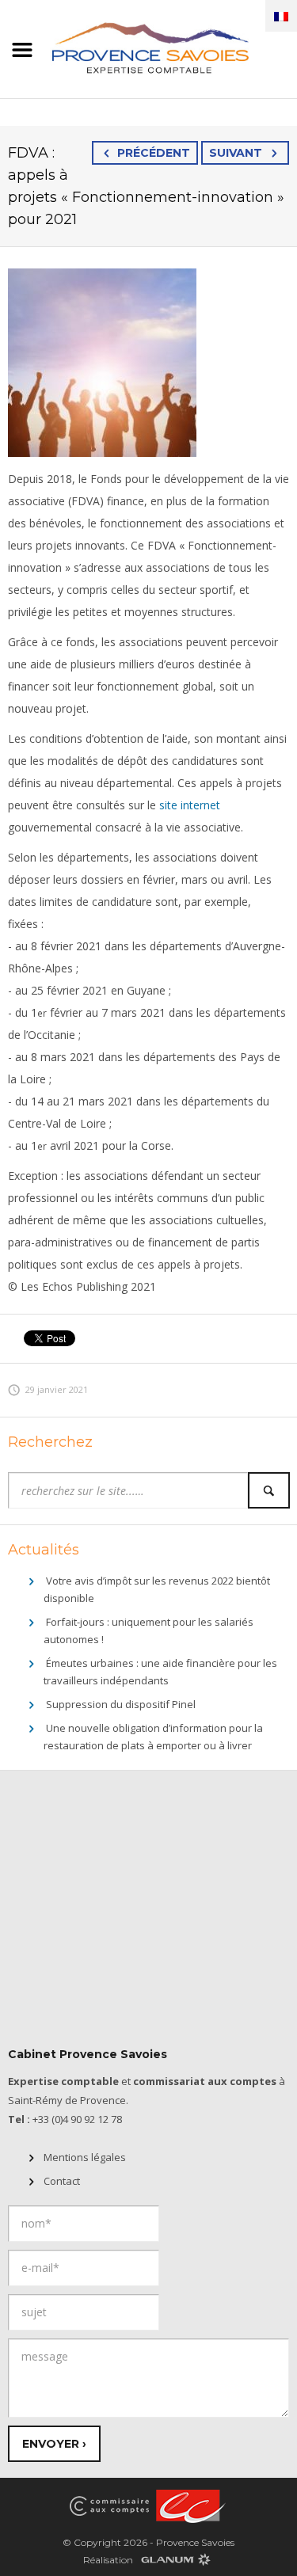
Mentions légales (85, 2157)
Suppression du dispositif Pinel (121, 1704)
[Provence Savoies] (148, 46)
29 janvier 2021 (57, 1389)
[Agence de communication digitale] (175, 2559)
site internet (190, 805)
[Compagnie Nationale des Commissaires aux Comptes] (109, 2506)
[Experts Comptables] (188, 2506)
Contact (62, 2181)
